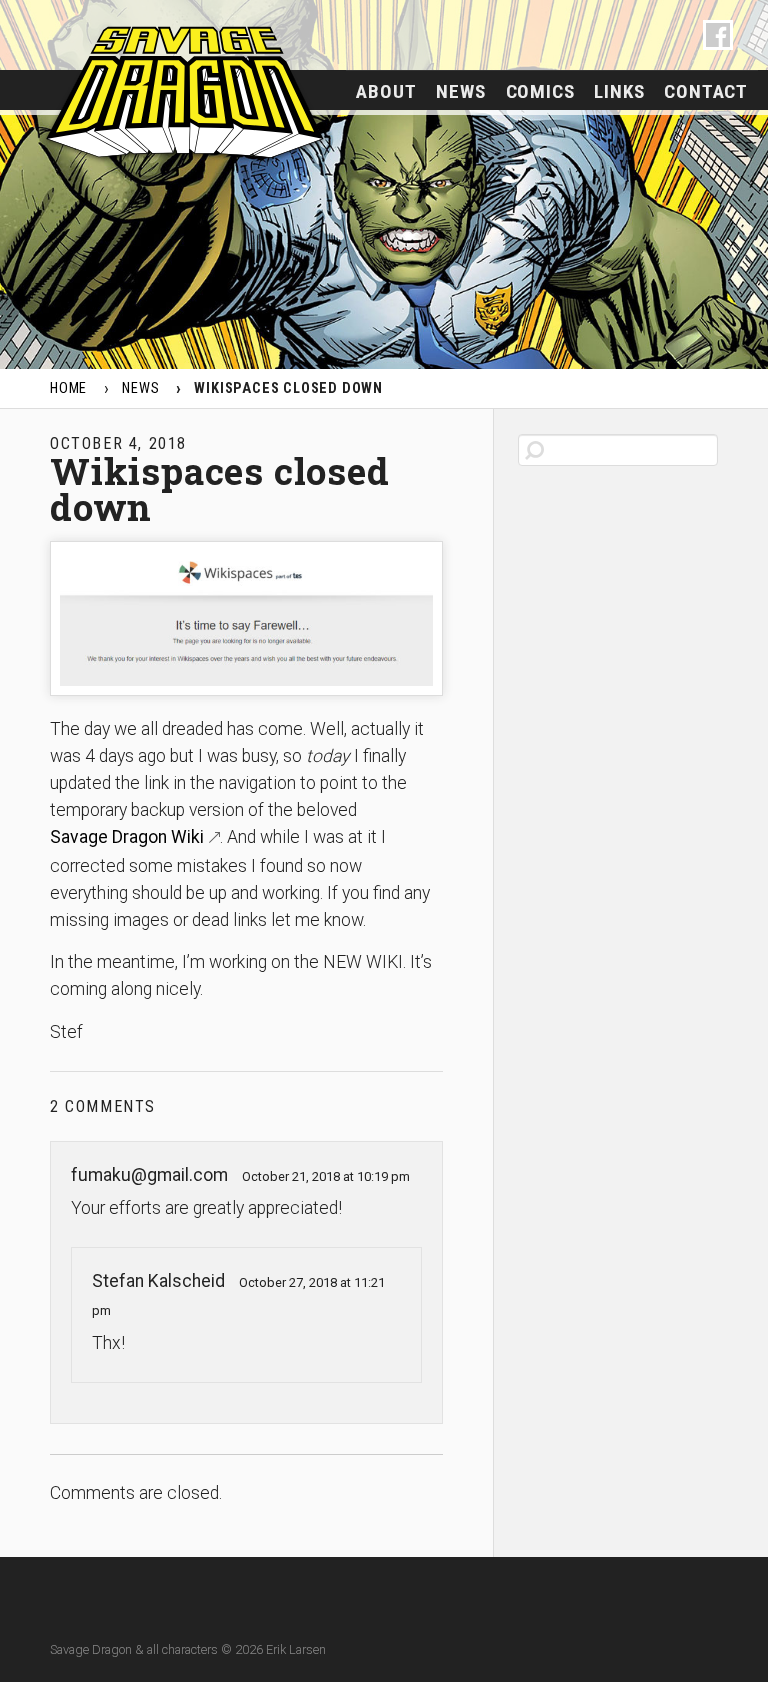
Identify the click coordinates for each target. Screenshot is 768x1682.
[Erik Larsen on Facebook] (718, 35)
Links (619, 91)
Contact (706, 91)
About (386, 91)
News (460, 91)
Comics (540, 91)
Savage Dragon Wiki (127, 837)
